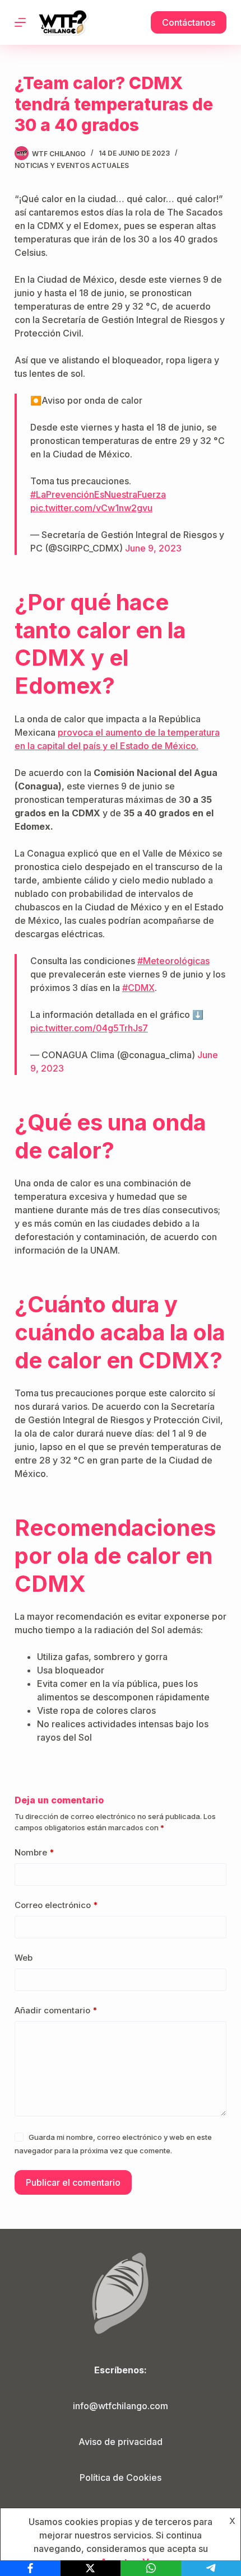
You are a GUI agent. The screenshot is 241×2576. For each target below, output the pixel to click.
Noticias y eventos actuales (72, 165)
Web (24, 1958)
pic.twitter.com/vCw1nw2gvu (91, 508)
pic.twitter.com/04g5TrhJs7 (89, 1028)
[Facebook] (30, 2568)
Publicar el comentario (73, 2182)
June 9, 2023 (153, 548)
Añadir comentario (56, 2010)
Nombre (34, 1852)
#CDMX (138, 988)
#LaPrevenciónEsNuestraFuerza (98, 494)
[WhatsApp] (151, 2568)
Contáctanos (189, 22)
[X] (91, 2568)
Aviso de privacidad (121, 2442)
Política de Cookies (121, 2477)
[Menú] (20, 22)
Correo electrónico (56, 1905)
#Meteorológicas (173, 961)
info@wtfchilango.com (121, 2406)
